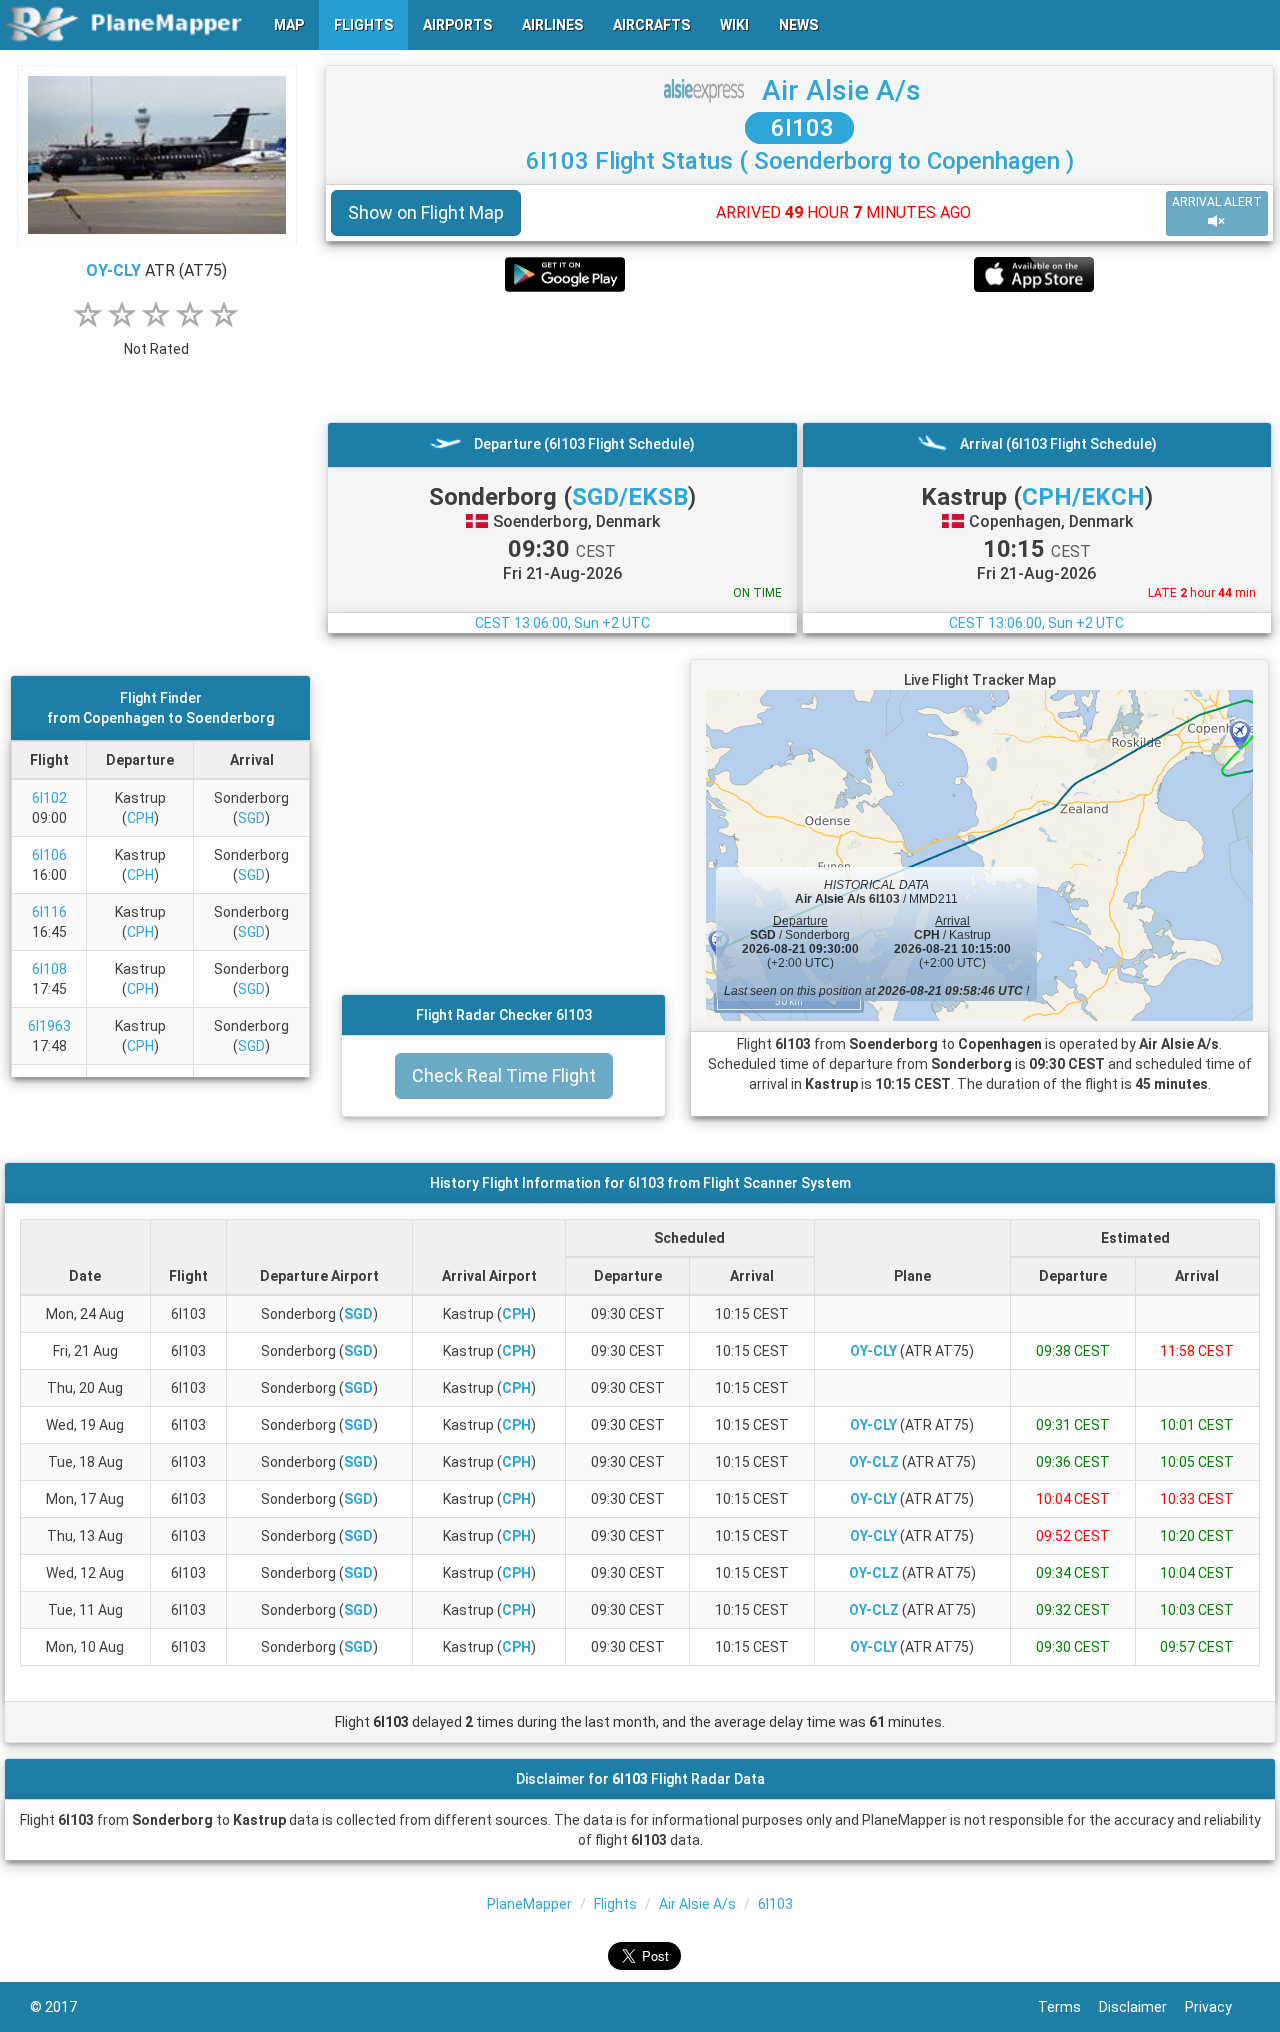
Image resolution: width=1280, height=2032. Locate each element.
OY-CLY (113, 270)
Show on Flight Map (426, 212)
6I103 (799, 128)
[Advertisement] (799, 357)
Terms (1068, 2007)
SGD (251, 818)
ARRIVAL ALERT (1217, 202)
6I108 (49, 969)
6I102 (49, 798)
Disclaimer (1142, 2007)
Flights (615, 1904)
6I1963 (49, 1026)
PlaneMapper (529, 1904)
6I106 (49, 855)
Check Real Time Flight (504, 1075)
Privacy (1217, 2007)
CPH (140, 818)
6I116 (49, 912)
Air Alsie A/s (841, 90)
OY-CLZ (874, 1462)
